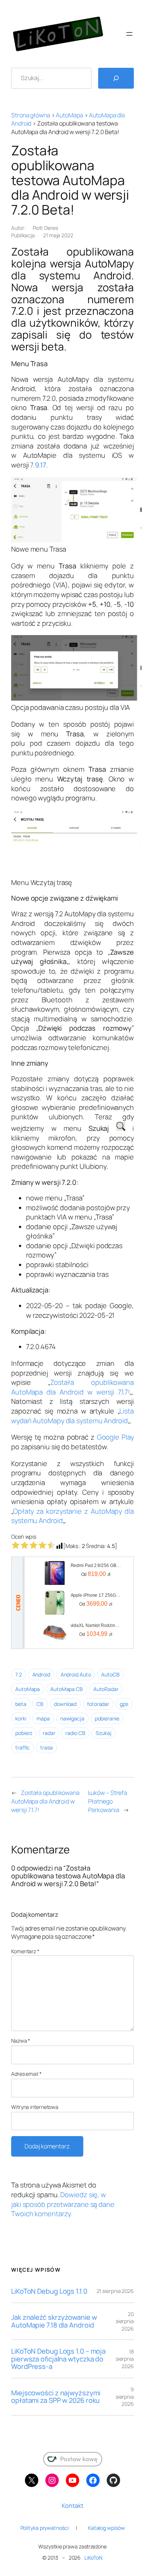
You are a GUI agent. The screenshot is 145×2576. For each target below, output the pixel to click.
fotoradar (98, 1704)
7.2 (19, 1674)
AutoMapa (69, 115)
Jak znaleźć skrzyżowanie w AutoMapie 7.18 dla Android (54, 2321)
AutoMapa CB (67, 1689)
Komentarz (25, 1951)
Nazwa (21, 2041)
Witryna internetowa (35, 2107)
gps (124, 1704)
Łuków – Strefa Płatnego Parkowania (108, 1801)
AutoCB (110, 1674)
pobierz (24, 1733)
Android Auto (76, 1674)
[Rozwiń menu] (129, 34)
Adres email (26, 2074)
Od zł (96, 1574)
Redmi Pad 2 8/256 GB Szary (96, 1565)
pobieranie (107, 1718)
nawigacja (72, 1718)
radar (49, 1733)
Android (41, 1674)
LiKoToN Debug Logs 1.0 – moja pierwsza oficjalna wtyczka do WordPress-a (58, 2359)
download (65, 1704)
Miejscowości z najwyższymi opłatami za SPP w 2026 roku (56, 2397)
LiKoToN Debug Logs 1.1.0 (49, 2291)
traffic (22, 1747)
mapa (43, 1718)
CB (40, 1704)
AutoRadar (106, 1689)
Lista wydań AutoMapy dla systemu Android (72, 1416)
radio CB (75, 1733)
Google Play (115, 1437)
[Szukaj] (116, 78)
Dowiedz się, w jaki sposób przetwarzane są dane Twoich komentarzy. (63, 2204)
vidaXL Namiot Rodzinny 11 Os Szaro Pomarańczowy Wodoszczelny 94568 (96, 1625)
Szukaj (103, 1733)
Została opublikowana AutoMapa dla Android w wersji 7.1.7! (72, 1387)
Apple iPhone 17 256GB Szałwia (96, 1595)
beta (21, 1704)
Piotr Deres (45, 228)
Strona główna (31, 115)
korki (21, 1718)
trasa (46, 1747)
